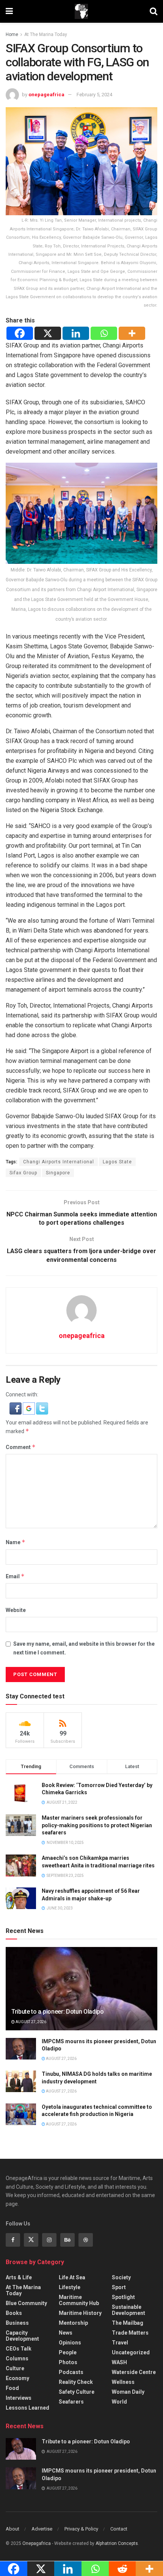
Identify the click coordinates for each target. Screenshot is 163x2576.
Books (14, 2313)
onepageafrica (46, 95)
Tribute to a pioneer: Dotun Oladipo (58, 2012)
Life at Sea (72, 2277)
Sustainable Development (129, 2310)
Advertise (42, 2529)
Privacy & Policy (81, 2529)
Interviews (19, 2398)
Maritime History (80, 2313)
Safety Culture (77, 2392)
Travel (120, 2343)
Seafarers (71, 2402)
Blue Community (26, 2303)
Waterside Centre (134, 2372)
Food (12, 2388)
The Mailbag (128, 2323)
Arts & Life (19, 2277)
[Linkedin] (76, 333)
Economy (17, 2378)
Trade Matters (130, 2333)
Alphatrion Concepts (117, 2543)
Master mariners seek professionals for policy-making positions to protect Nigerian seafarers (97, 1825)
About (13, 2529)
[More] (132, 333)
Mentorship (73, 2323)
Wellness (123, 2382)
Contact (119, 2529)
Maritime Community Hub (79, 2300)
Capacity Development (22, 2336)
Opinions (70, 2343)
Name (16, 1542)
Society (121, 2277)
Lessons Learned (27, 2408)
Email (15, 1576)
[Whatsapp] (104, 333)
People (68, 2352)
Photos (68, 2362)
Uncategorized (131, 2352)
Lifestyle (70, 2287)
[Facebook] (20, 333)
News (66, 2333)
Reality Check (76, 2382)
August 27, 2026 (31, 2022)
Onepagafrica (37, 2543)
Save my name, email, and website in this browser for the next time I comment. (84, 1648)
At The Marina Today (46, 34)
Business (17, 2323)
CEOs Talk (19, 2349)
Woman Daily (128, 2392)
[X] (48, 333)
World (119, 2402)
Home (12, 34)
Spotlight (123, 2297)
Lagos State (117, 1162)
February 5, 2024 (94, 95)
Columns (17, 2358)
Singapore (58, 1173)
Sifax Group (23, 1173)
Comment (21, 1447)
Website (16, 1610)
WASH (119, 2362)
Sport (119, 2287)
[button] (16, 1408)
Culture (15, 2368)
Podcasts (71, 2372)
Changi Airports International (59, 1162)
